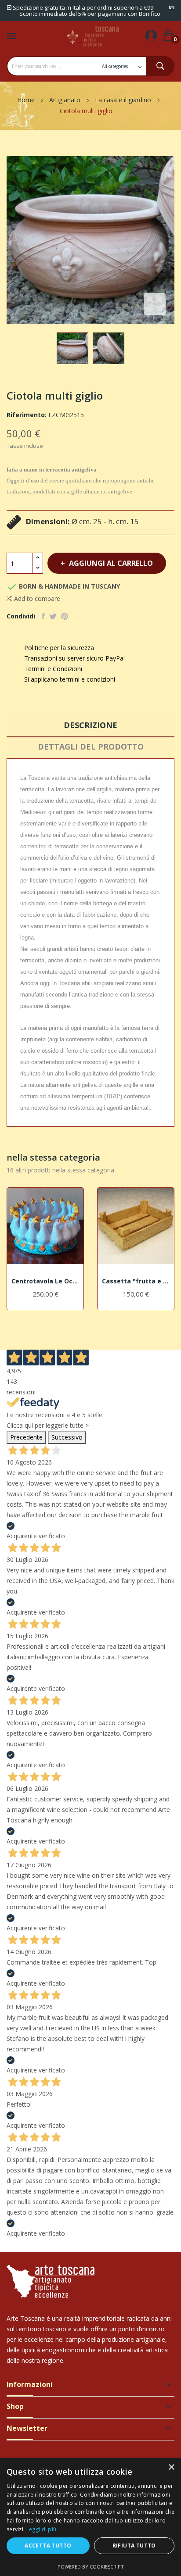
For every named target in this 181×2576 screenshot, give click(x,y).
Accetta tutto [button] (48, 2546)
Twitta (53, 616)
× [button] (171, 2467)
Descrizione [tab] (90, 725)
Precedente (26, 1437)
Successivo (67, 1437)
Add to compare (37, 598)
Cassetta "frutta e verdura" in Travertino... (136, 1281)
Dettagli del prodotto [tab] (91, 747)
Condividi (43, 616)
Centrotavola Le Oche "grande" (45, 1281)
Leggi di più (42, 2529)
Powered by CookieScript (91, 2567)
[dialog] (90, 2517)
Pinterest (65, 616)
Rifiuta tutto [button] (134, 2546)
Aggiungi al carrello (111, 563)
